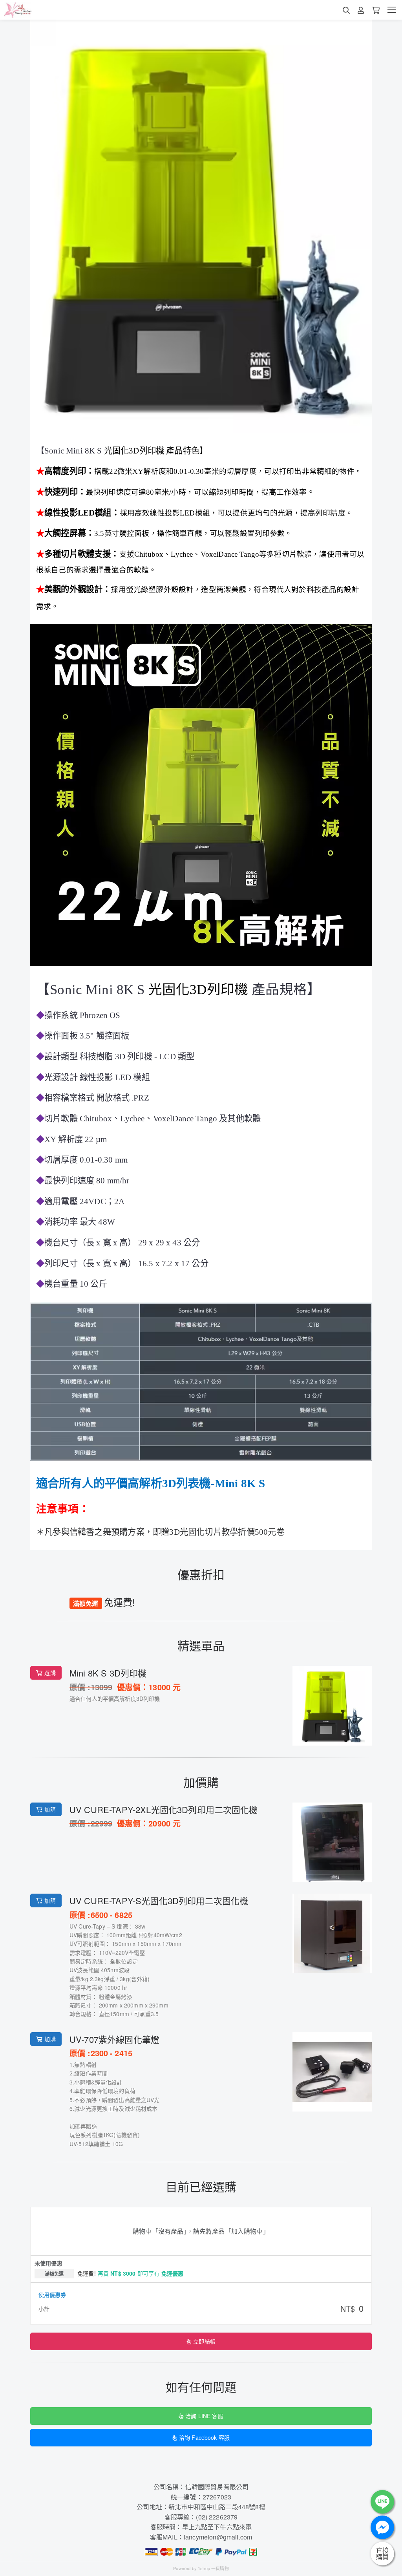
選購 (50, 1673)
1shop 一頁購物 (213, 2568)
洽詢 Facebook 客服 (204, 2437)
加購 (50, 1809)
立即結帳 (204, 2341)
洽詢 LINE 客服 (204, 2416)
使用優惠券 (52, 2294)
